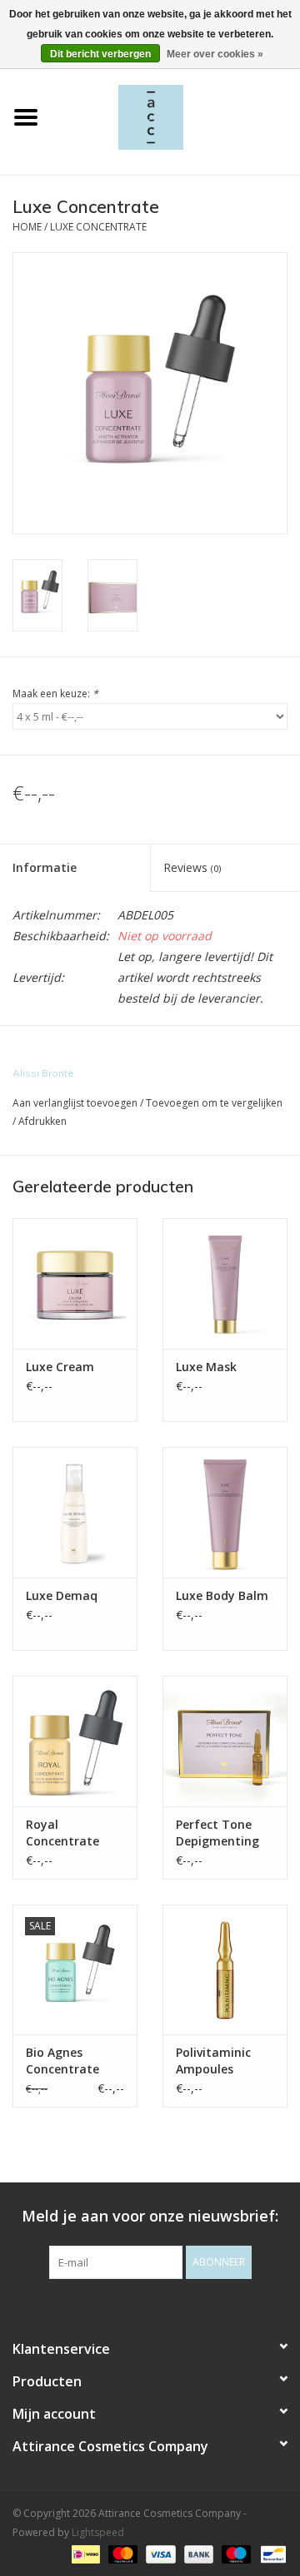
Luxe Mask (206, 1367)
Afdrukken (42, 1121)
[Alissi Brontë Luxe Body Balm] (225, 1512)
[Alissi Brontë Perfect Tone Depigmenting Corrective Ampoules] (225, 1741)
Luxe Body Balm (222, 1595)
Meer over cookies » (215, 54)
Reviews (192, 867)
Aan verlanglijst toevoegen (75, 1103)
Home (27, 227)
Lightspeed (98, 2532)
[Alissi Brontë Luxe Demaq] (75, 1512)
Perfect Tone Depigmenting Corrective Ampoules (217, 1833)
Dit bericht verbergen (100, 54)
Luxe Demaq (62, 1595)
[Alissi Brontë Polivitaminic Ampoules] (225, 1970)
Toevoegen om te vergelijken (214, 1103)
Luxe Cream (60, 1367)
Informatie (45, 867)
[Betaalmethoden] (84, 2553)
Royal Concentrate (62, 1833)
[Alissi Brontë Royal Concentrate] (75, 1741)
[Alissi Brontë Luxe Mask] (225, 1283)
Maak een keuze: (55, 694)
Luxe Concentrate (98, 227)
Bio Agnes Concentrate (62, 2061)
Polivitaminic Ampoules (213, 2061)
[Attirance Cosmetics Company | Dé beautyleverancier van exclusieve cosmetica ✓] (176, 116)
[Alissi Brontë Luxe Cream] (75, 1283)
